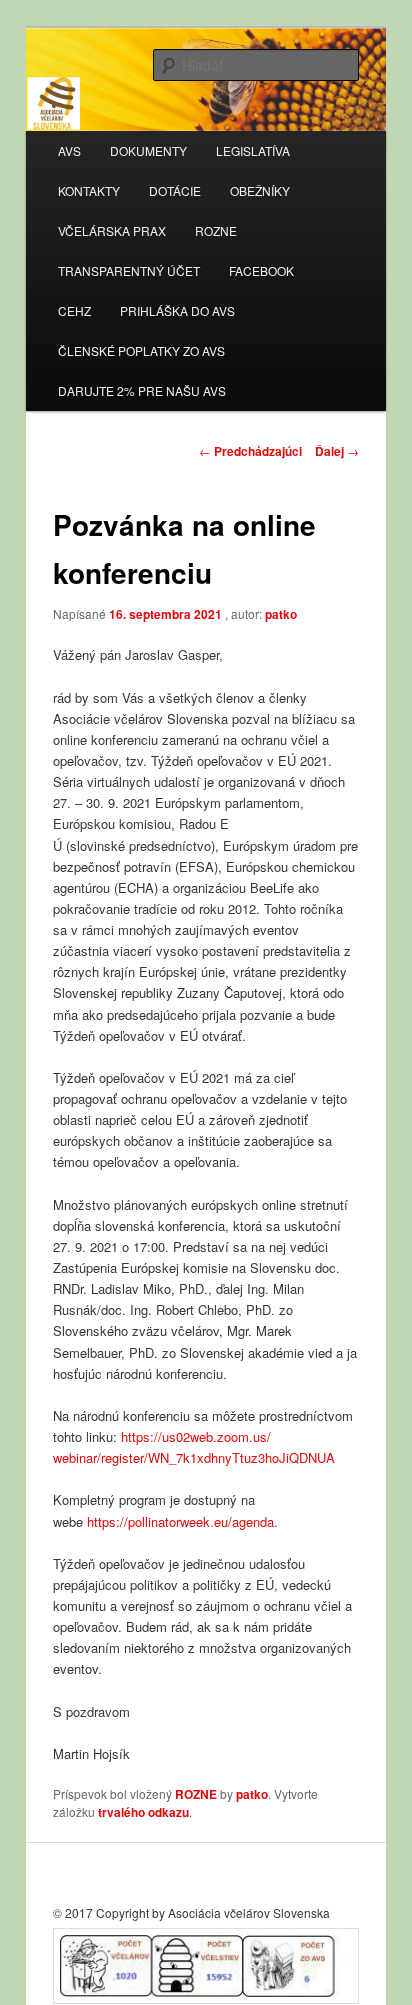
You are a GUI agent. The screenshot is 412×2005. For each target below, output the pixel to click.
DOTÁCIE (175, 190)
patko (281, 614)
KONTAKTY (89, 190)
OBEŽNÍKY (260, 190)
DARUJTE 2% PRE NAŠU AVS (142, 390)
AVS (69, 150)
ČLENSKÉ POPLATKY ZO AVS (141, 350)
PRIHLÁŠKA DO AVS (177, 310)
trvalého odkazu (143, 1812)
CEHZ (74, 310)
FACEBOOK (261, 270)
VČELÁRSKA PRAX (112, 230)
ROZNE (216, 230)
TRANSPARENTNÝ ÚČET (129, 270)
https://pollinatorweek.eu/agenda (180, 1521)
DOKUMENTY (148, 150)
